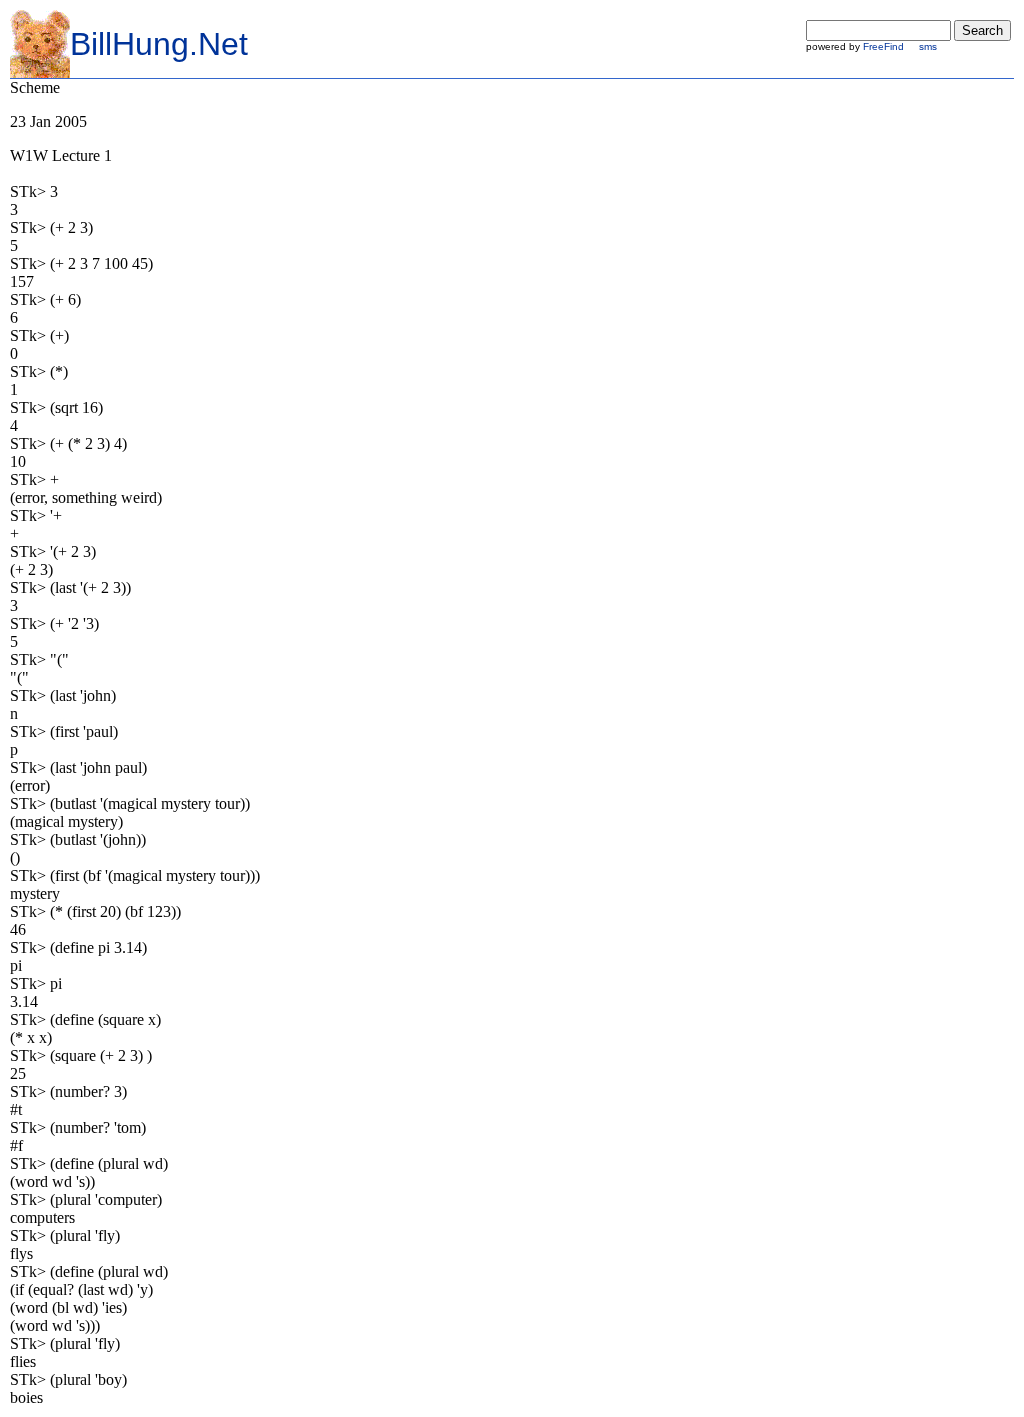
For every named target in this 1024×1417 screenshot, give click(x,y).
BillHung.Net (159, 44)
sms (928, 46)
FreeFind (883, 46)
